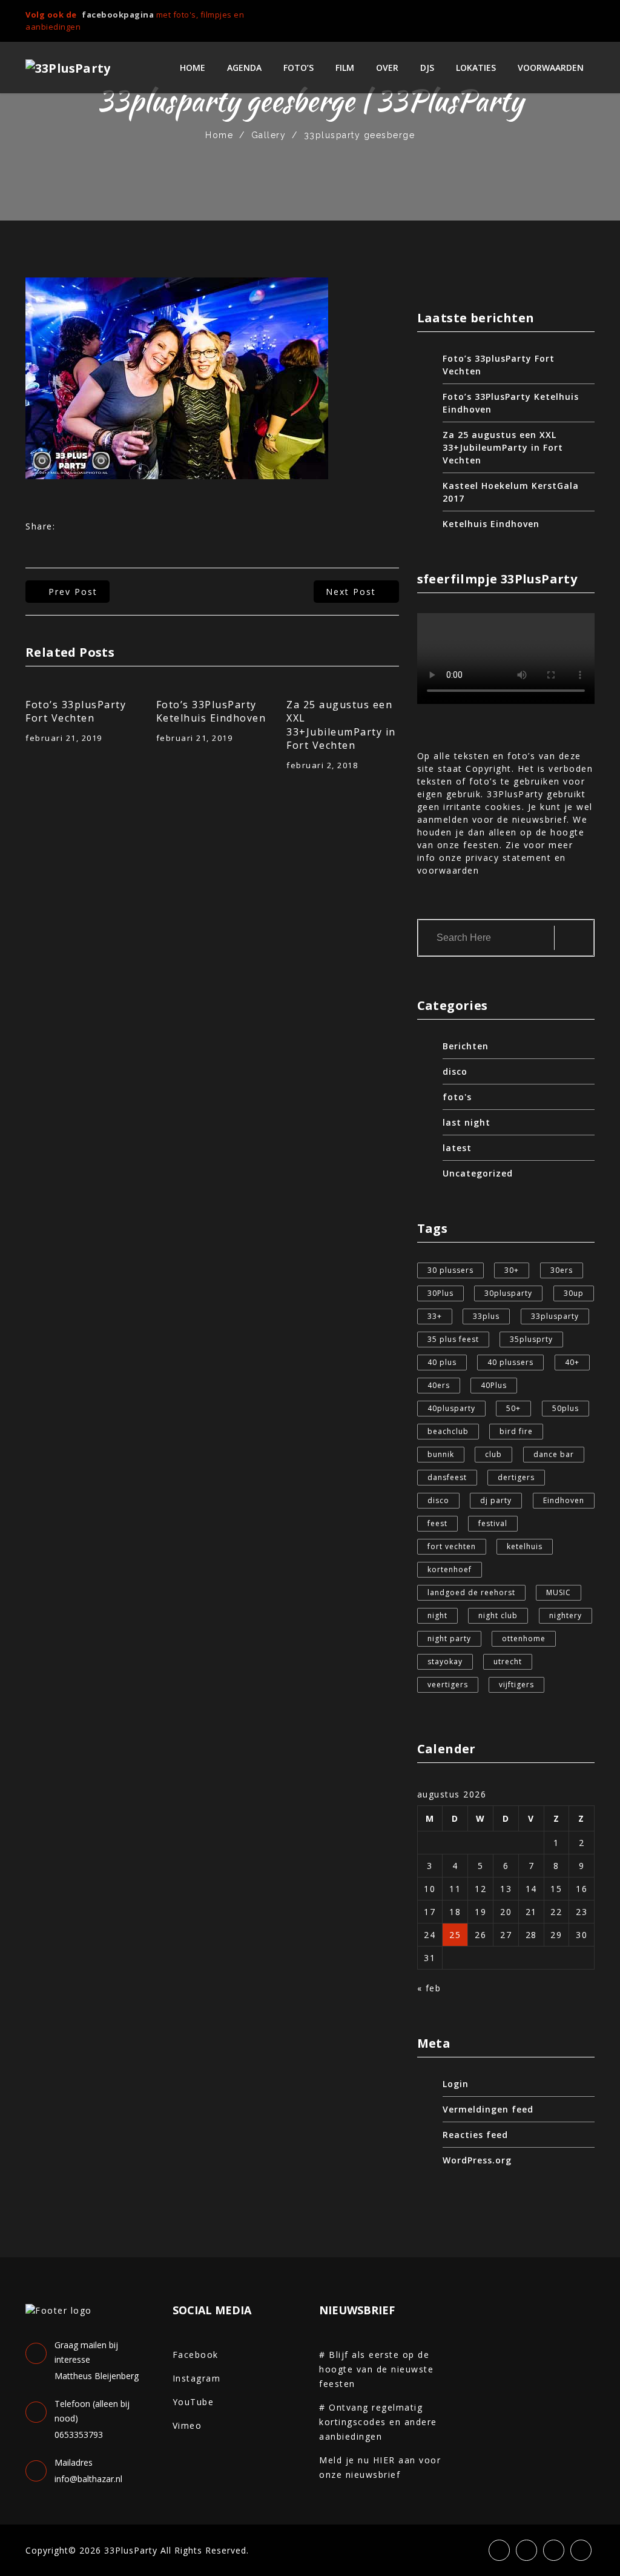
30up (574, 1293)
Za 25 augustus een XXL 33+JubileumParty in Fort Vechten (341, 725)
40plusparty (451, 1408)
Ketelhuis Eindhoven (491, 524)
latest (457, 1148)
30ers (562, 1270)
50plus (566, 1408)
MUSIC (559, 1592)
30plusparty (508, 1293)
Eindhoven (564, 1500)
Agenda (244, 68)
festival (493, 1523)
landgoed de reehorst (471, 1592)
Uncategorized (478, 1173)
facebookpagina (118, 15)
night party (449, 1638)
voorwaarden (551, 68)
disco (455, 1071)
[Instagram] (570, 16)
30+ (512, 1270)
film (345, 68)
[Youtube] (591, 16)
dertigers (516, 1477)
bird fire (516, 1431)
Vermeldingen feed (488, 2109)
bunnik (441, 1454)
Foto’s (298, 68)
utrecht (508, 1661)
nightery (566, 1615)
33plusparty (555, 1316)
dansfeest (447, 1477)
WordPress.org (477, 2160)
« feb (429, 1988)
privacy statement (509, 858)
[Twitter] (550, 16)
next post (351, 592)
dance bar (554, 1454)
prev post (73, 592)
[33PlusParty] (68, 68)
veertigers (448, 1685)
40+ (572, 1362)
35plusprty (531, 1339)
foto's (457, 1097)
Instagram (197, 2378)
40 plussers (510, 1362)
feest (437, 1523)
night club (498, 1615)
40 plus (442, 1362)
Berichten (466, 1046)
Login (456, 2084)
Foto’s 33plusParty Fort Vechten (76, 711)
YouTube (193, 2402)
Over (387, 68)
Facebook (196, 2355)
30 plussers (450, 1270)
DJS (427, 68)
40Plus (494, 1385)
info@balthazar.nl (88, 2479)
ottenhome (524, 1638)
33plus (486, 1316)
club (493, 1454)
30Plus (440, 1293)
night (437, 1615)
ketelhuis (525, 1546)
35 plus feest (453, 1339)
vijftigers (516, 1685)
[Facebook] (530, 16)
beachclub (448, 1431)
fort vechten (452, 1546)
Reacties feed (475, 2135)
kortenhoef (450, 1569)
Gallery (269, 135)
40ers (439, 1385)
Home (193, 68)
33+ (435, 1316)
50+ (513, 1408)
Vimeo (187, 2425)
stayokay (445, 1661)
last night (467, 1122)
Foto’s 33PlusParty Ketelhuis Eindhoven (211, 711)
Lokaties (476, 68)
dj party (496, 1500)
